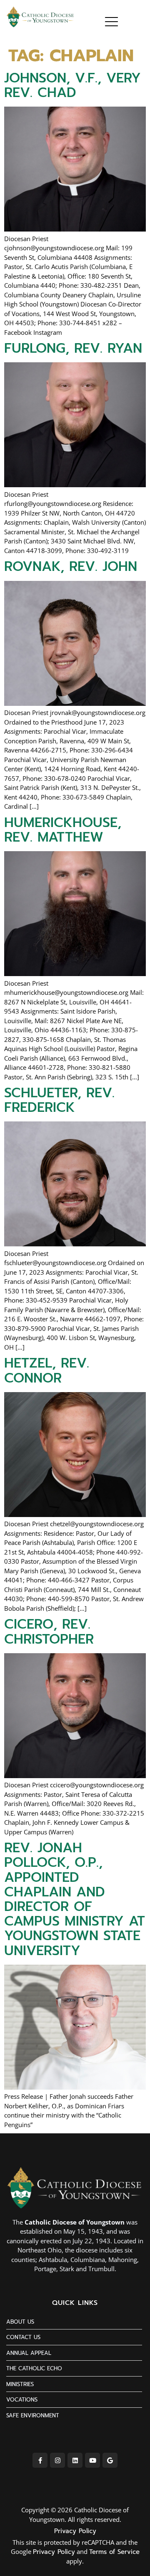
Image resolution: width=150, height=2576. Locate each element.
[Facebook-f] (40, 2460)
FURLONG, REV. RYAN (73, 348)
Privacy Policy (75, 2531)
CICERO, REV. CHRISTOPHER (49, 1632)
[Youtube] (92, 2460)
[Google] (110, 2460)
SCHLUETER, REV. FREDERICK (59, 1100)
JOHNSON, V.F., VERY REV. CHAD (72, 85)
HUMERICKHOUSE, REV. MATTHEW (63, 830)
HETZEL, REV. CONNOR (47, 1370)
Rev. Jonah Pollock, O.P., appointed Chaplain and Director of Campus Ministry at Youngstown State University (75, 1899)
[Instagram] (57, 2460)
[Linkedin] (75, 2460)
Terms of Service (114, 2552)
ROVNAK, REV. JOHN (71, 567)
